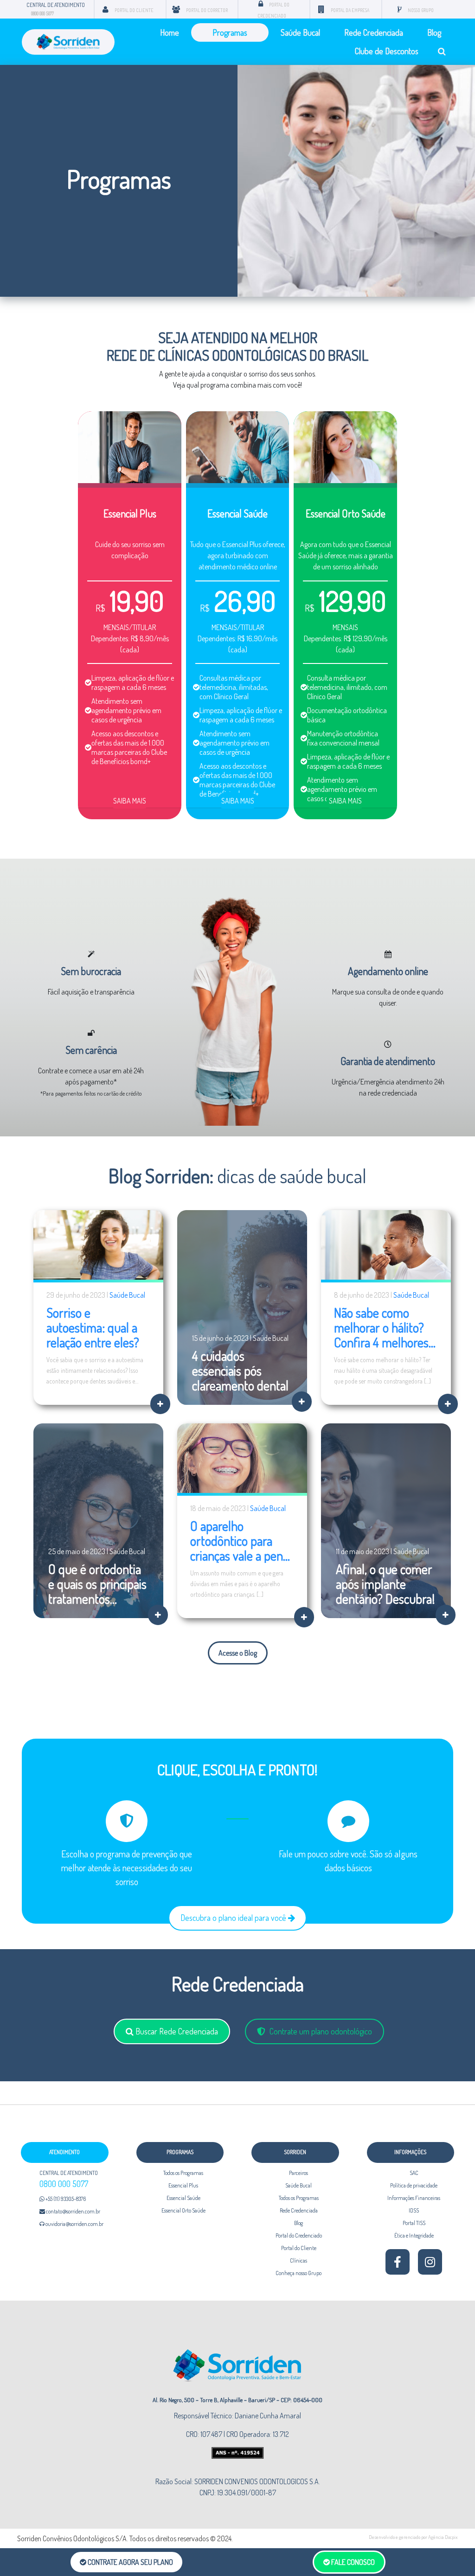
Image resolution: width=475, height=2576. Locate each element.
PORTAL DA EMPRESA (350, 10)
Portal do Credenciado (299, 2235)
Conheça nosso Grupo (298, 2273)
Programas (230, 32)
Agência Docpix (443, 2537)
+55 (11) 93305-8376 (65, 2199)
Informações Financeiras (414, 2198)
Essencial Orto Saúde (183, 2210)
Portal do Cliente (299, 2248)
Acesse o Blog (238, 1653)
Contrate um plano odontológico (320, 2031)
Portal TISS (414, 2223)
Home (170, 32)
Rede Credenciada (374, 32)
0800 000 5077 (42, 13)
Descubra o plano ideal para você (234, 1918)
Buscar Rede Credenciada (176, 2031)
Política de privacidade (414, 2185)
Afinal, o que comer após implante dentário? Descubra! (385, 1584)
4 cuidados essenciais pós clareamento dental (240, 1371)
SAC (414, 2173)
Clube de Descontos (387, 51)
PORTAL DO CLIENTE (134, 10)
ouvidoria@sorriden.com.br (74, 2224)
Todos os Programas (183, 2173)
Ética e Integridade (414, 2235)
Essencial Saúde (183, 2198)
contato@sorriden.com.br (73, 2211)
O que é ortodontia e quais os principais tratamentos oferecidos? (97, 1591)
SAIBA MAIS (130, 801)
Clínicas (298, 2260)
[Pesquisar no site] (442, 51)
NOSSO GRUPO (421, 10)
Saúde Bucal (300, 32)
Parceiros (298, 2173)
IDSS (414, 2210)
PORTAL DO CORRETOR (207, 10)
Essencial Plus (183, 2185)
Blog (434, 32)
